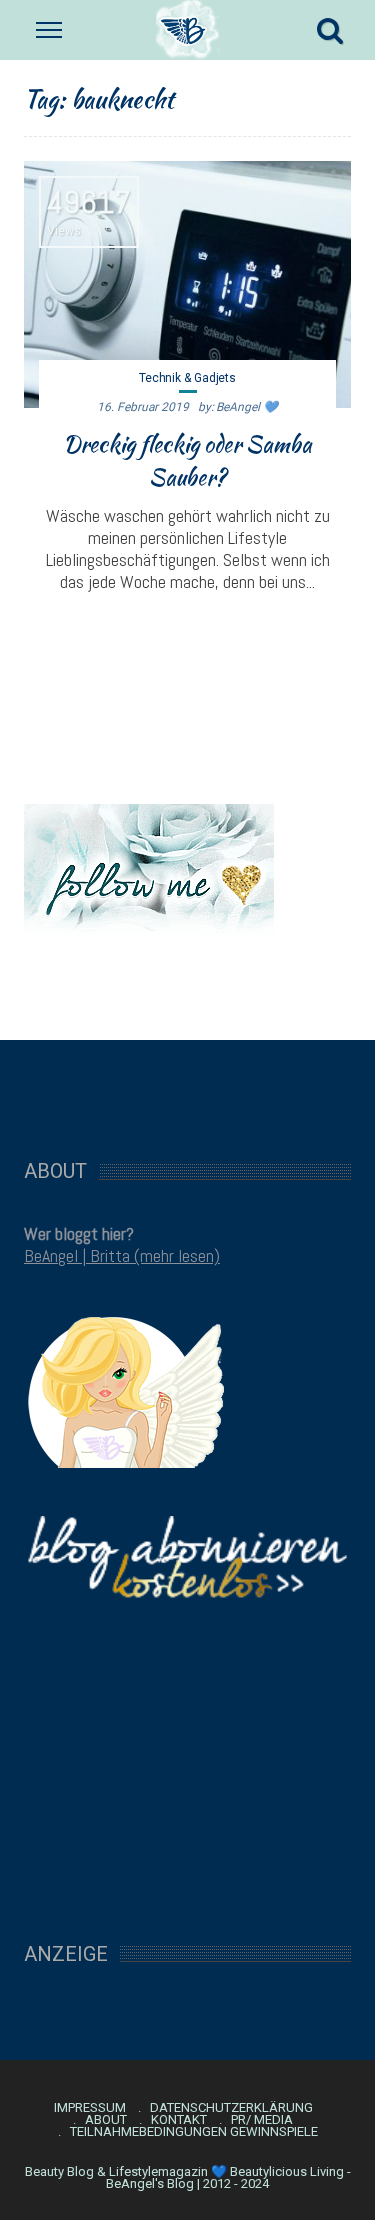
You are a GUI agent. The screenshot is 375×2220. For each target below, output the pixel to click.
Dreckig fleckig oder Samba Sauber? (187, 460)
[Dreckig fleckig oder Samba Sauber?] (187, 284)
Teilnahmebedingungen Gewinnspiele (194, 2132)
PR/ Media (262, 2120)
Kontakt (179, 2120)
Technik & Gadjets (187, 378)
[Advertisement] (188, 1089)
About (106, 2120)
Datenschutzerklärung (231, 2108)
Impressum (90, 2108)
